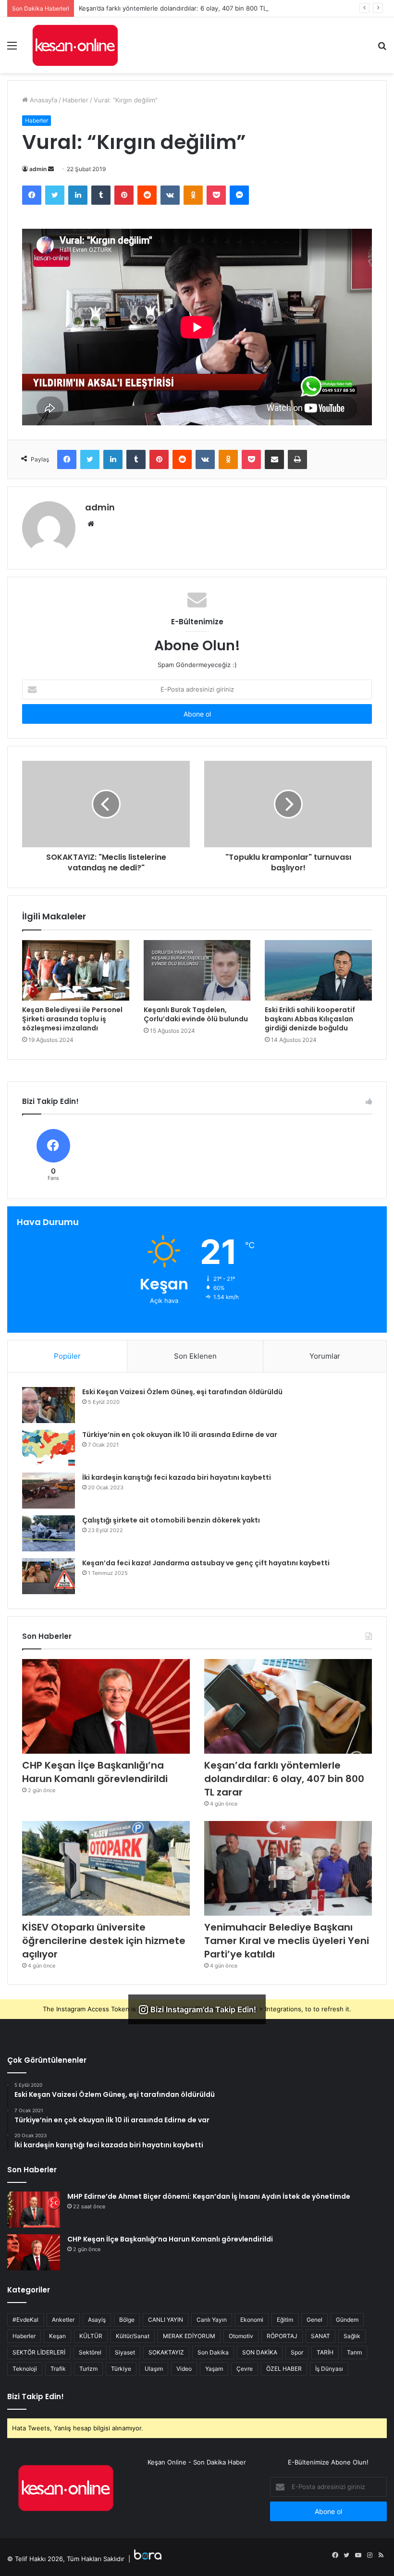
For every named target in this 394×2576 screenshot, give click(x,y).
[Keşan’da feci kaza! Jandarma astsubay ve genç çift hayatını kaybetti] (49, 1576)
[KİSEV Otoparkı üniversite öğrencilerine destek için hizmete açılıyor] (106, 1868)
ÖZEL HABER (284, 2369)
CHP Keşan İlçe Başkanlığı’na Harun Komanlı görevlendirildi (95, 1772)
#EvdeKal (25, 2320)
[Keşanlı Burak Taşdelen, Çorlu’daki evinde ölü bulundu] (197, 970)
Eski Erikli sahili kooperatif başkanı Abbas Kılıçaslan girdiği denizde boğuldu (310, 1019)
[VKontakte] (170, 195)
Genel (314, 2320)
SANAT (320, 2336)
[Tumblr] (101, 195)
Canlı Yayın (212, 2320)
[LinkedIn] (78, 195)
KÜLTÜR (91, 2336)
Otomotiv (241, 2336)
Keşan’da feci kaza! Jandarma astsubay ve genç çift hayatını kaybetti (206, 1563)
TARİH (325, 2352)
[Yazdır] (297, 459)
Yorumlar (325, 1356)
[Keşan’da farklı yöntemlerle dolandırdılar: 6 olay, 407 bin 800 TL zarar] (288, 1706)
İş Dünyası (329, 2369)
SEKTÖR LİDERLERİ (39, 2352)
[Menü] (12, 49)
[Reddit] (147, 195)
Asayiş (97, 2320)
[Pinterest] (124, 195)
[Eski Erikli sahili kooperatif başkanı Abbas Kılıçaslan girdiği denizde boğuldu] (318, 970)
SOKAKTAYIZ (166, 2352)
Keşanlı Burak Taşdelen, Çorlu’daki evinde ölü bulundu (196, 1014)
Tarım (354, 2352)
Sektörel (90, 2352)
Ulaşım (154, 2369)
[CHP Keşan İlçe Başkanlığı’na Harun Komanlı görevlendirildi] (106, 1706)
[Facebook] (32, 195)
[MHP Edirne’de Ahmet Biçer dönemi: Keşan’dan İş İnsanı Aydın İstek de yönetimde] (34, 2210)
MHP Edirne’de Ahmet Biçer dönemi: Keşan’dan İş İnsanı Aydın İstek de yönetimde (209, 2196)
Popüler (67, 1356)
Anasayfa (43, 100)
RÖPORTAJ (282, 2336)
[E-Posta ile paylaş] (274, 459)
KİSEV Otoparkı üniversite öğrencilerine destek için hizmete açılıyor (104, 1941)
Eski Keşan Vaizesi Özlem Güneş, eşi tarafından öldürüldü (182, 1392)
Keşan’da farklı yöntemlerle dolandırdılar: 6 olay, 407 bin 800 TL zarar (181, 8)
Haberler (75, 100)
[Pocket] (216, 195)
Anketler (63, 2320)
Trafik (58, 2369)
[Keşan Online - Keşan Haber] (75, 45)
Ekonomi (252, 2320)
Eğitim (285, 2320)
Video (184, 2369)
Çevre (245, 2369)
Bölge (127, 2320)
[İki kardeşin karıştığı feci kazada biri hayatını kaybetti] (49, 1491)
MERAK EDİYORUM (189, 2336)
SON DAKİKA (260, 2352)
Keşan (57, 2336)
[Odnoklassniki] (193, 195)
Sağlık (352, 2336)
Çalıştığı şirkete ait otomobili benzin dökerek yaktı (171, 1520)
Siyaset (125, 2352)
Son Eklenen (195, 1356)
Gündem (347, 2320)
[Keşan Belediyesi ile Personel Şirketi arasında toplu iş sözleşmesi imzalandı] (76, 970)
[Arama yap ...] (382, 49)
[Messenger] (239, 195)
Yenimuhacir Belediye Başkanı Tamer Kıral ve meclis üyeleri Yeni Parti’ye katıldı (287, 1941)
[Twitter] (55, 195)
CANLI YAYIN (166, 2320)
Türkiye (121, 2369)
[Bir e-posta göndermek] (51, 169)
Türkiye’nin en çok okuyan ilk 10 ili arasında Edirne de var (180, 1435)
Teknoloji (25, 2369)
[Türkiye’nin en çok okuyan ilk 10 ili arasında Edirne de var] (49, 1448)
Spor (297, 2352)
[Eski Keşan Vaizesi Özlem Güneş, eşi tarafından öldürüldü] (49, 1405)
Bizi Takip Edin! (36, 2396)
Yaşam (214, 2369)
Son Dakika (213, 2352)
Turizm (88, 2369)
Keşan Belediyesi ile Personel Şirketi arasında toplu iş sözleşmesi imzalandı (72, 1019)
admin (38, 169)
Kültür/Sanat (133, 2336)
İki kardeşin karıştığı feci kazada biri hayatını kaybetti (177, 1477)
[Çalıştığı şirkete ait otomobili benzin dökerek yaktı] (49, 1533)
